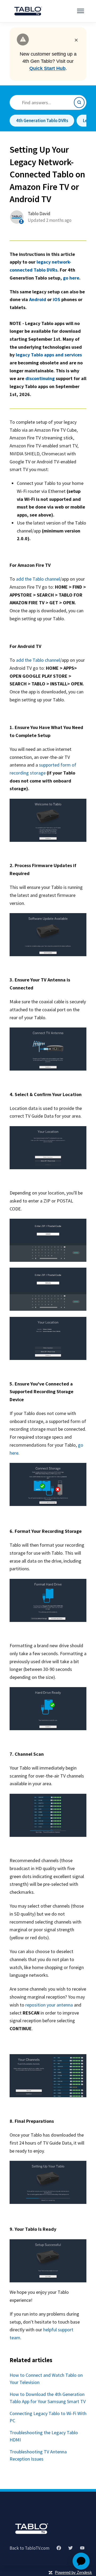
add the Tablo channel (38, 579)
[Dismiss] (76, 39)
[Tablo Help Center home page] (31, 2529)
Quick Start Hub (47, 68)
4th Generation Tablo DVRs (42, 120)
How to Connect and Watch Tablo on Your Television (46, 2379)
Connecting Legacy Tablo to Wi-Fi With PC (48, 2417)
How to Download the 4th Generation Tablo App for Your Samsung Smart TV (48, 2398)
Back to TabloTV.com (29, 2548)
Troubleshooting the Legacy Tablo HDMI (44, 2436)
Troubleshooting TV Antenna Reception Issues (38, 2455)
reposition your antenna (49, 2005)
